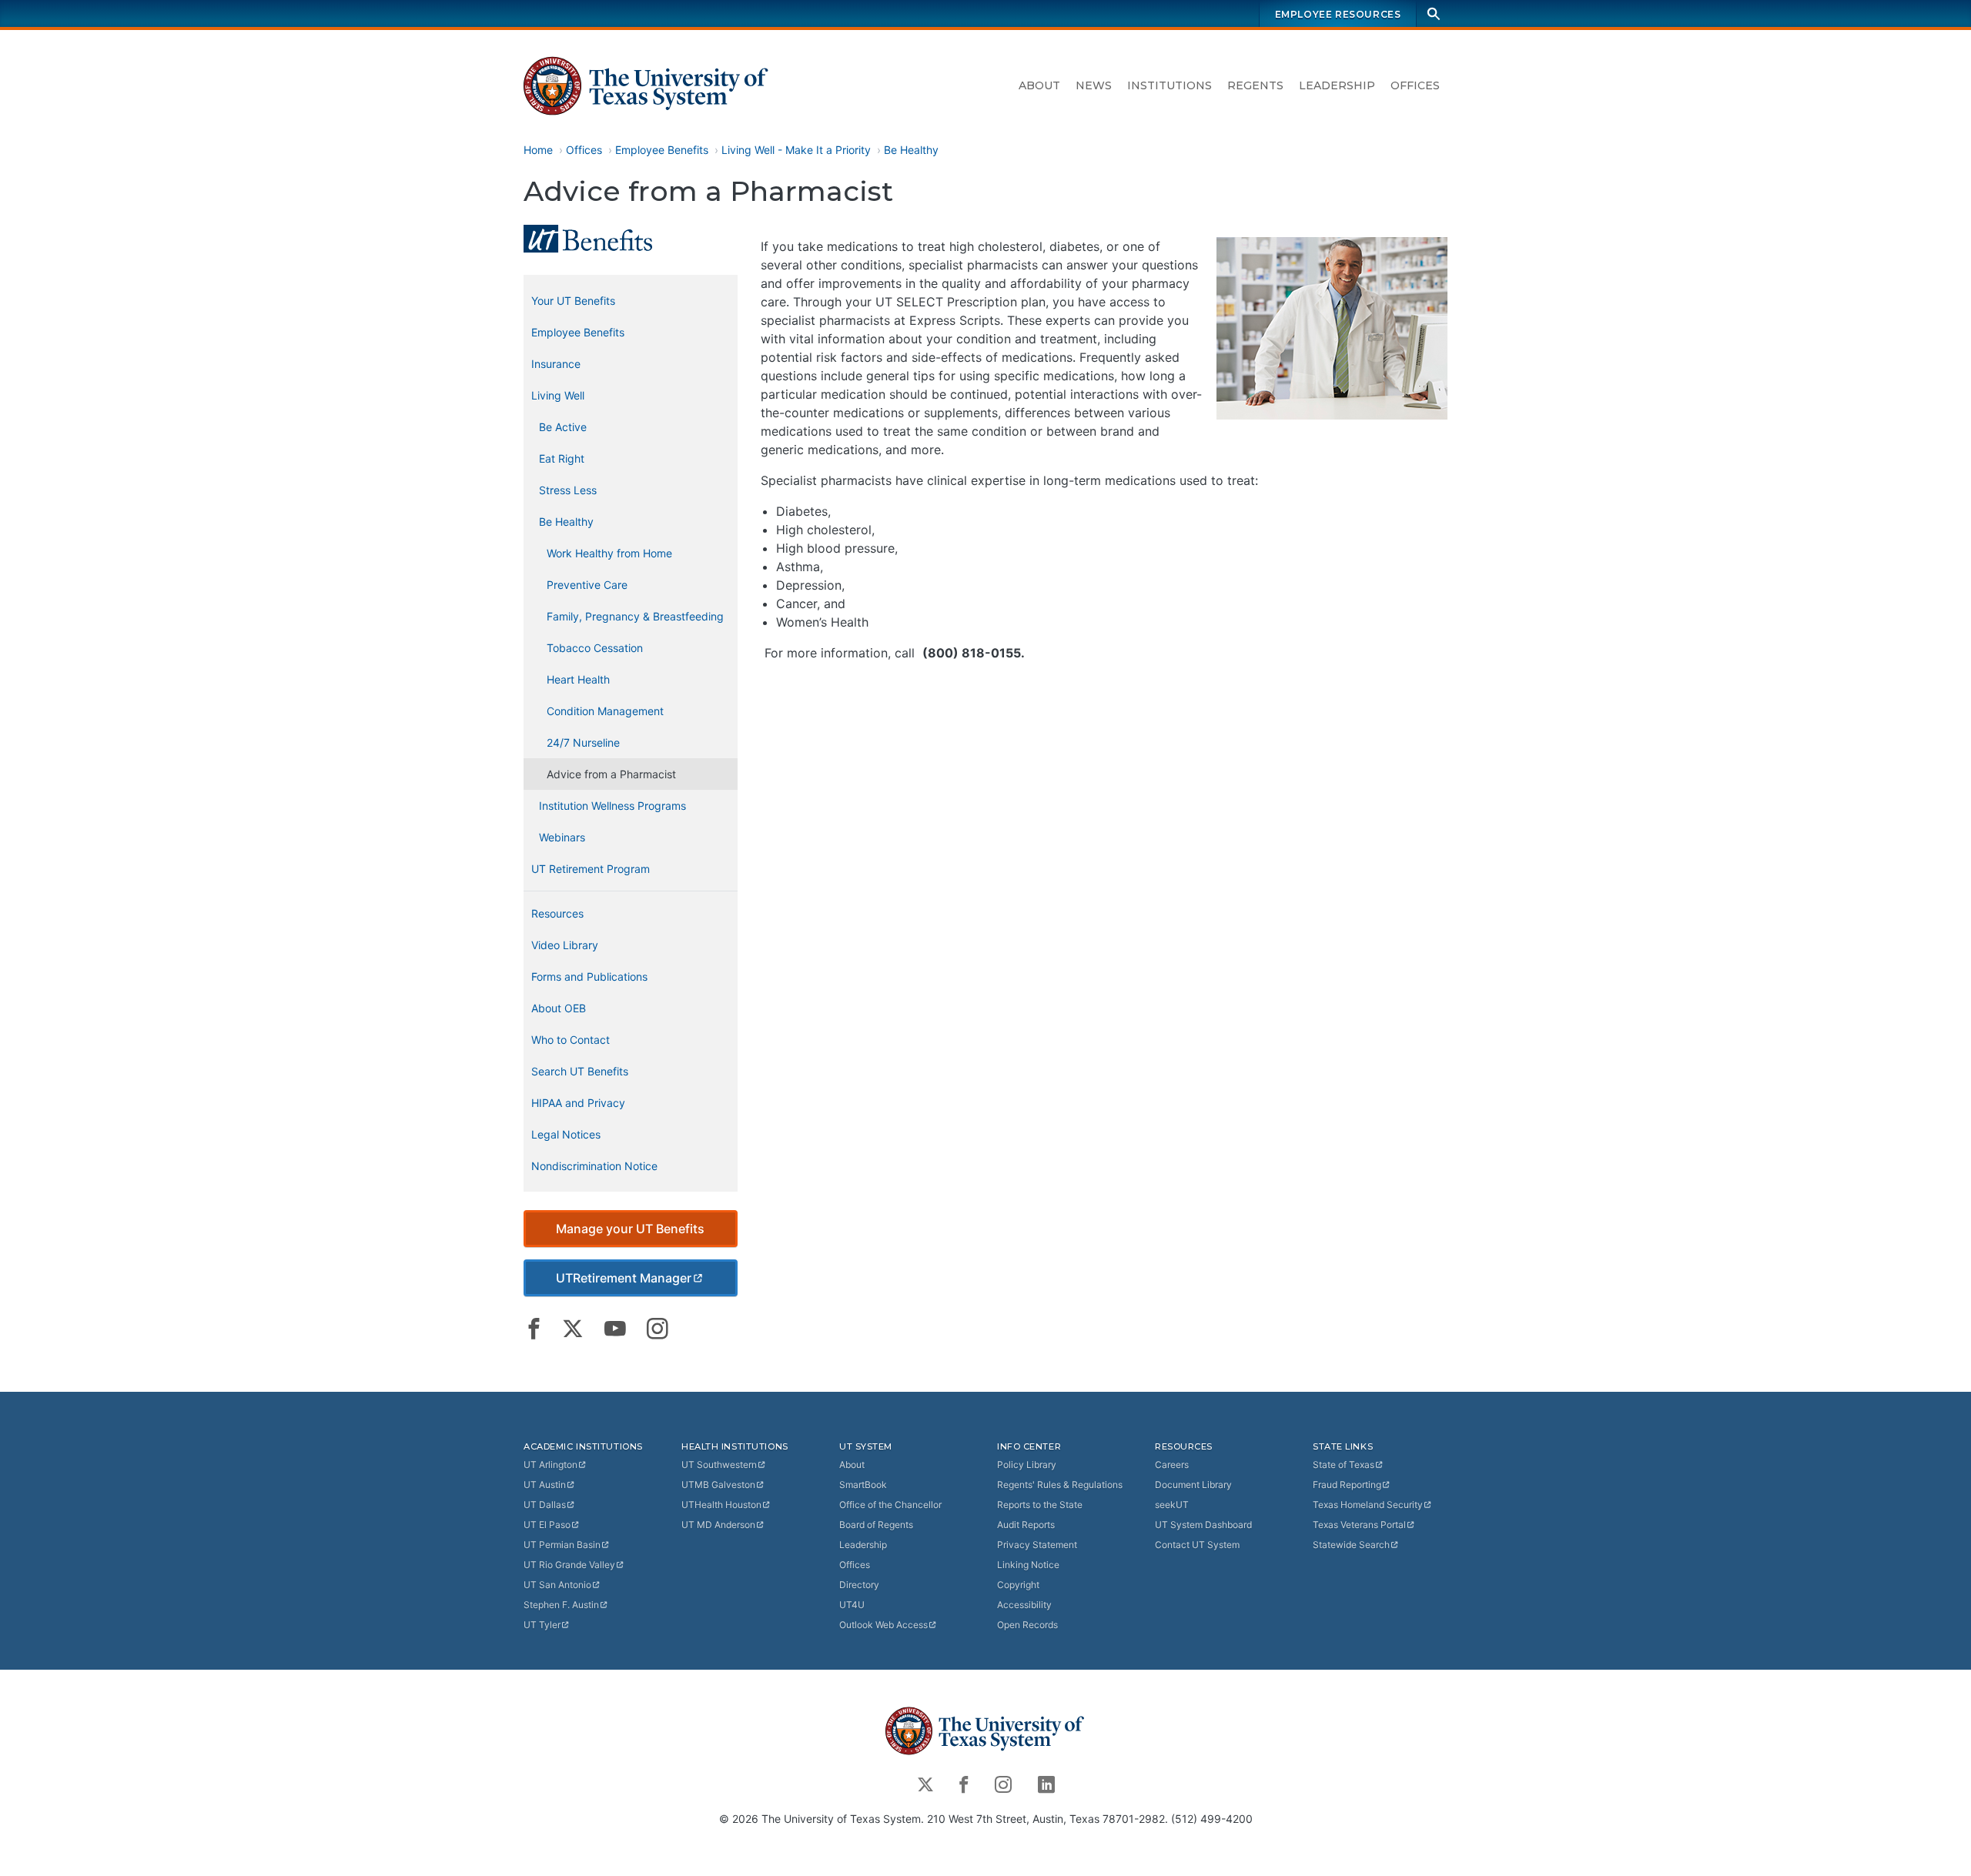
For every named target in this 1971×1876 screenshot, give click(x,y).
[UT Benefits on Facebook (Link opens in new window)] (534, 1329)
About (1039, 85)
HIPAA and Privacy (578, 1103)
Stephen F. (561, 1605)
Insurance (556, 364)
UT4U (852, 1605)
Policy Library (1027, 1465)
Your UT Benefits (573, 301)
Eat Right (562, 458)
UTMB (718, 1485)
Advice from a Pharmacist (611, 774)
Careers (1172, 1465)
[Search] (1434, 13)
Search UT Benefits (580, 1071)
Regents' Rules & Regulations (1060, 1485)
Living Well (558, 395)
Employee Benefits (662, 150)
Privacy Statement (1037, 1545)
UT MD (718, 1525)
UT (550, 1465)
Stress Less (568, 490)
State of (1344, 1465)
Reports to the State (1040, 1505)
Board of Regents (876, 1525)
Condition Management (605, 711)
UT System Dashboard (1203, 1525)
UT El (547, 1525)
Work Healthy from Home (609, 553)
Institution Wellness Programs (612, 806)
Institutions (1170, 85)
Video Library (565, 945)
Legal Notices (566, 1134)
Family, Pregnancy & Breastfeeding (635, 616)
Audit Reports (1026, 1525)
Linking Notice (1028, 1565)
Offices (1415, 85)
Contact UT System (1197, 1545)
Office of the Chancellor (890, 1505)
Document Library (1193, 1485)
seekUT (1172, 1505)
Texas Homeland (1368, 1505)
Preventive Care (587, 585)
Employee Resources (1338, 14)
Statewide (1351, 1545)
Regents (1255, 85)
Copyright (1018, 1585)
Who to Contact (571, 1040)
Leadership (1337, 85)
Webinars (562, 837)
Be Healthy (911, 150)
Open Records (1027, 1625)
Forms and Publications (589, 976)
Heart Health (578, 679)
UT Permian (562, 1545)
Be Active (563, 427)
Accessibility (1024, 1605)
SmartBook (863, 1485)
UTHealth (721, 1505)
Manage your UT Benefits (630, 1229)
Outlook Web (883, 1625)
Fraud (1347, 1485)
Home (538, 150)
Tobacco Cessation (595, 648)
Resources (557, 913)
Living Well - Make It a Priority (796, 150)
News (1094, 85)
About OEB (559, 1008)
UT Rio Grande (569, 1565)
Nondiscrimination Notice (594, 1166)
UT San (557, 1585)
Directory (859, 1585)
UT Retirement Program (591, 869)
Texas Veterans (1359, 1525)
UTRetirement (624, 1278)
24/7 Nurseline (583, 742)
